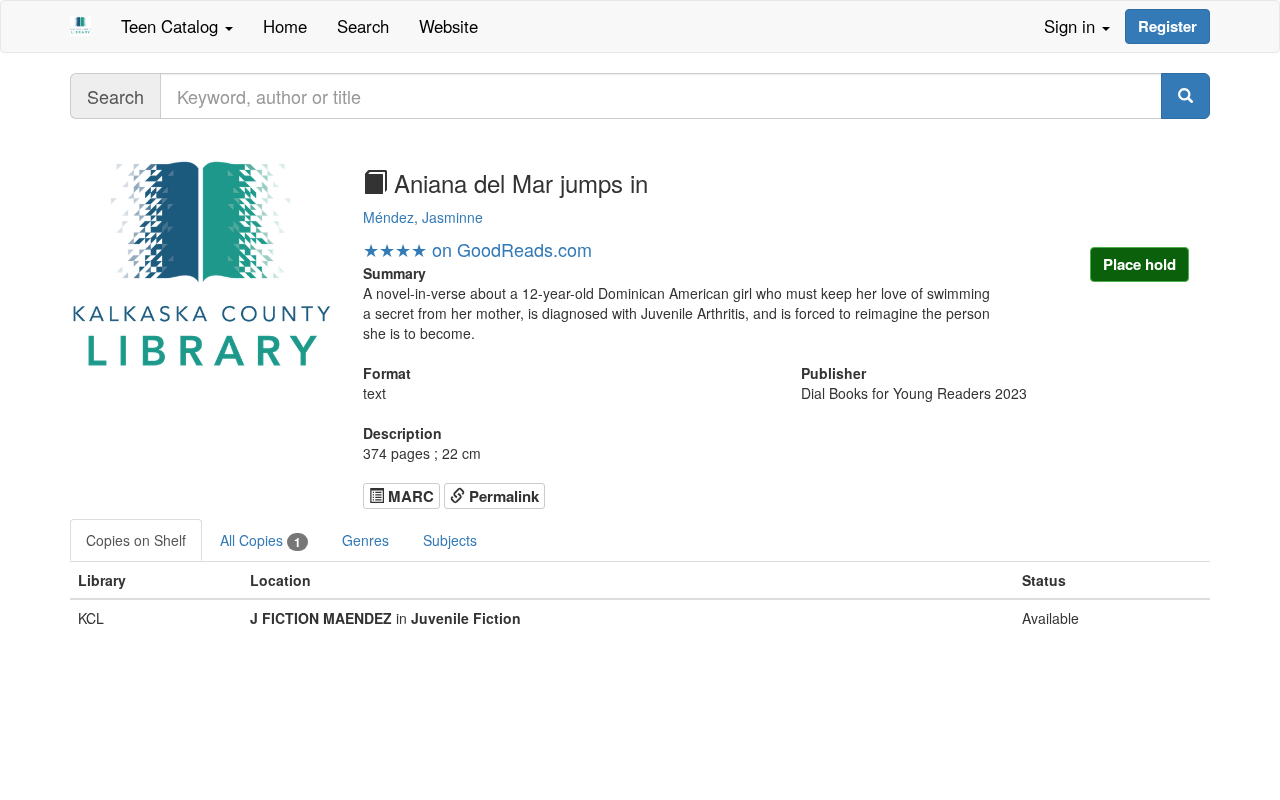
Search (363, 26)
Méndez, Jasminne (423, 217)
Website (448, 26)
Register (1167, 26)
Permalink (502, 496)
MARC (409, 496)
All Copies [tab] (260, 540)
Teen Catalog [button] (172, 26)
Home (285, 26)
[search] (1185, 96)
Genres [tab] (365, 540)
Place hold (1139, 264)
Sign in (1072, 26)
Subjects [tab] (450, 540)
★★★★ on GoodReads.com (477, 249)
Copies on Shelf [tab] (136, 540)
